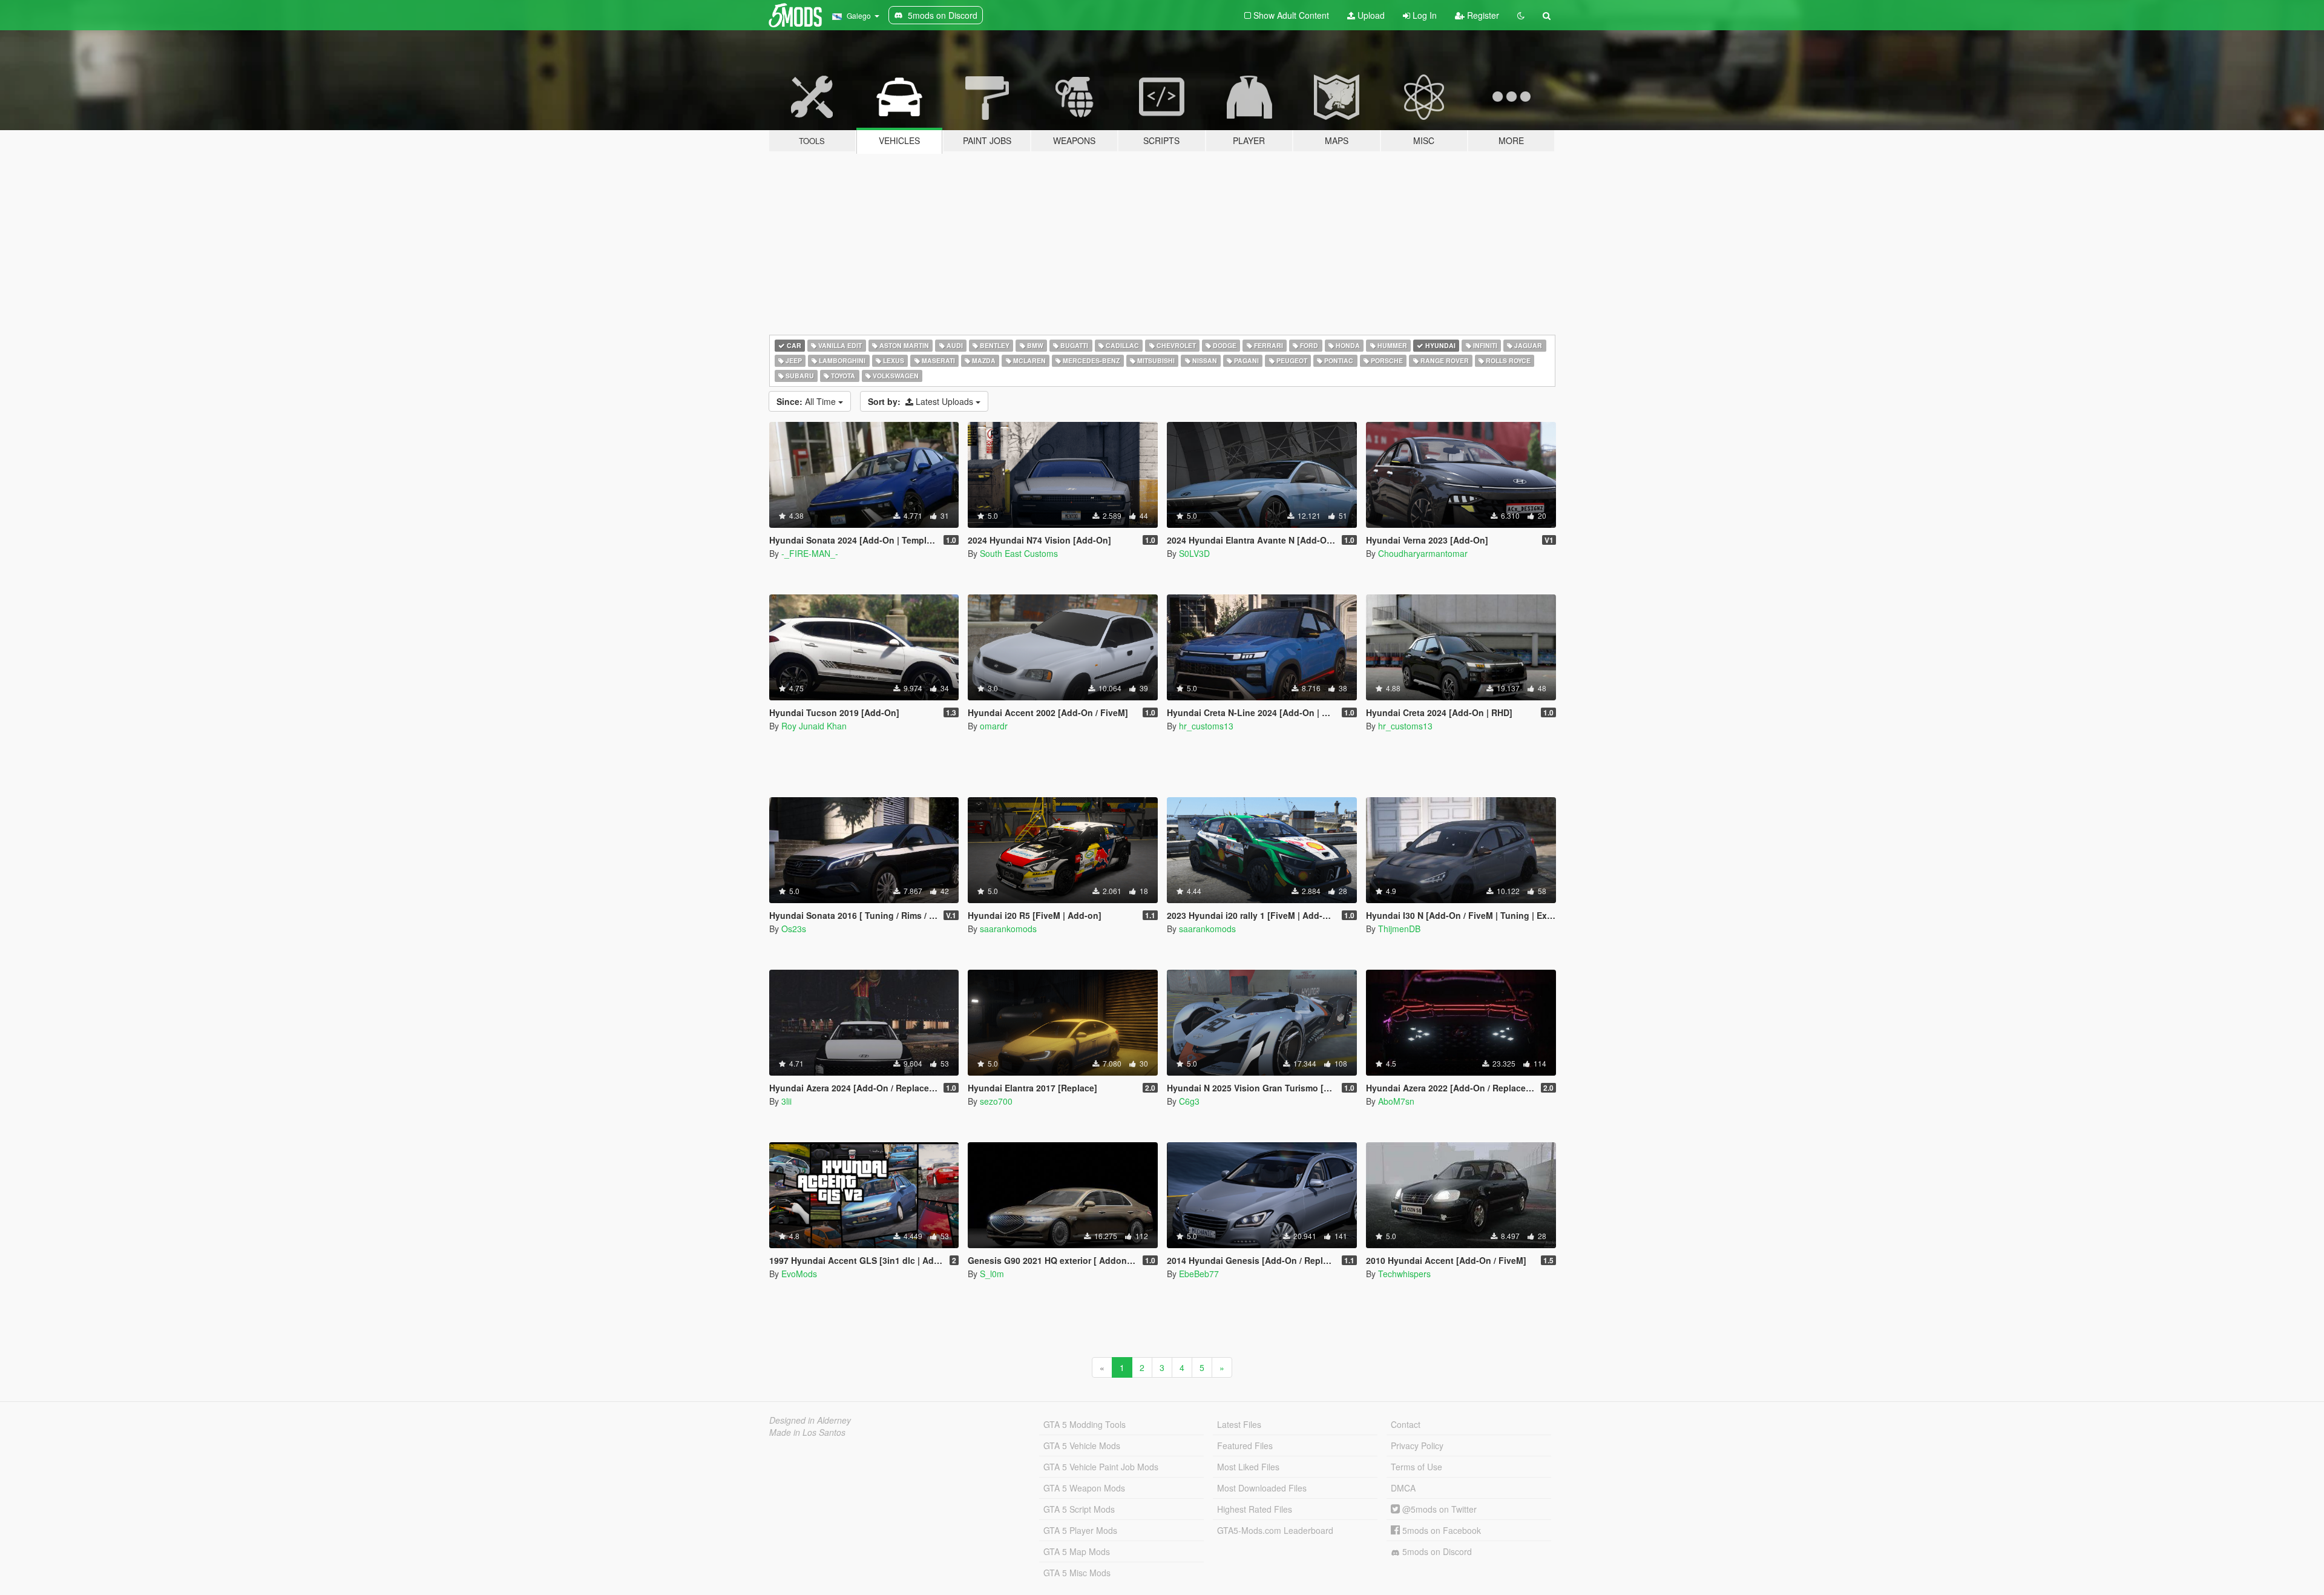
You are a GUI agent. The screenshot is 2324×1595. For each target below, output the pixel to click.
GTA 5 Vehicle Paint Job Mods (1101, 1467)
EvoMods (799, 1274)
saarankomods (1008, 929)
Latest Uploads (922, 401)
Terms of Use (1416, 1467)
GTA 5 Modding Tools (1085, 1424)
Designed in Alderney (810, 1420)
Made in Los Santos (807, 1432)
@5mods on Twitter (1438, 1509)
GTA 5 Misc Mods (1077, 1573)
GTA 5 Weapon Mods (1084, 1488)
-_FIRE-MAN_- (810, 553)
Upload (1370, 15)
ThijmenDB (1399, 929)
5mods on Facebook (1440, 1530)
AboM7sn (1396, 1101)
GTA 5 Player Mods (1080, 1530)
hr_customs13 (1206, 726)
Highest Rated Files (1255, 1509)
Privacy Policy (1417, 1445)
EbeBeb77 (1199, 1274)
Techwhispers (1404, 1274)
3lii (786, 1101)
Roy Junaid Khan (814, 726)
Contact (1406, 1424)
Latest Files (1239, 1424)
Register (1482, 15)
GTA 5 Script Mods (1079, 1509)
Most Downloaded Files (1262, 1488)
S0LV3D (1194, 553)
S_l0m (992, 1274)
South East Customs (1019, 553)
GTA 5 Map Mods (1077, 1551)
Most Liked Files (1248, 1467)
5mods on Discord (1436, 1551)
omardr (994, 726)
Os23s (794, 929)
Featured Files (1245, 1445)
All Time (807, 401)
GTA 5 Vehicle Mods (1082, 1445)
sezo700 (996, 1101)
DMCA (1403, 1488)
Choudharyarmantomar (1423, 553)
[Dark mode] (1521, 15)
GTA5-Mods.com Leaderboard (1275, 1530)
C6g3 (1189, 1101)
